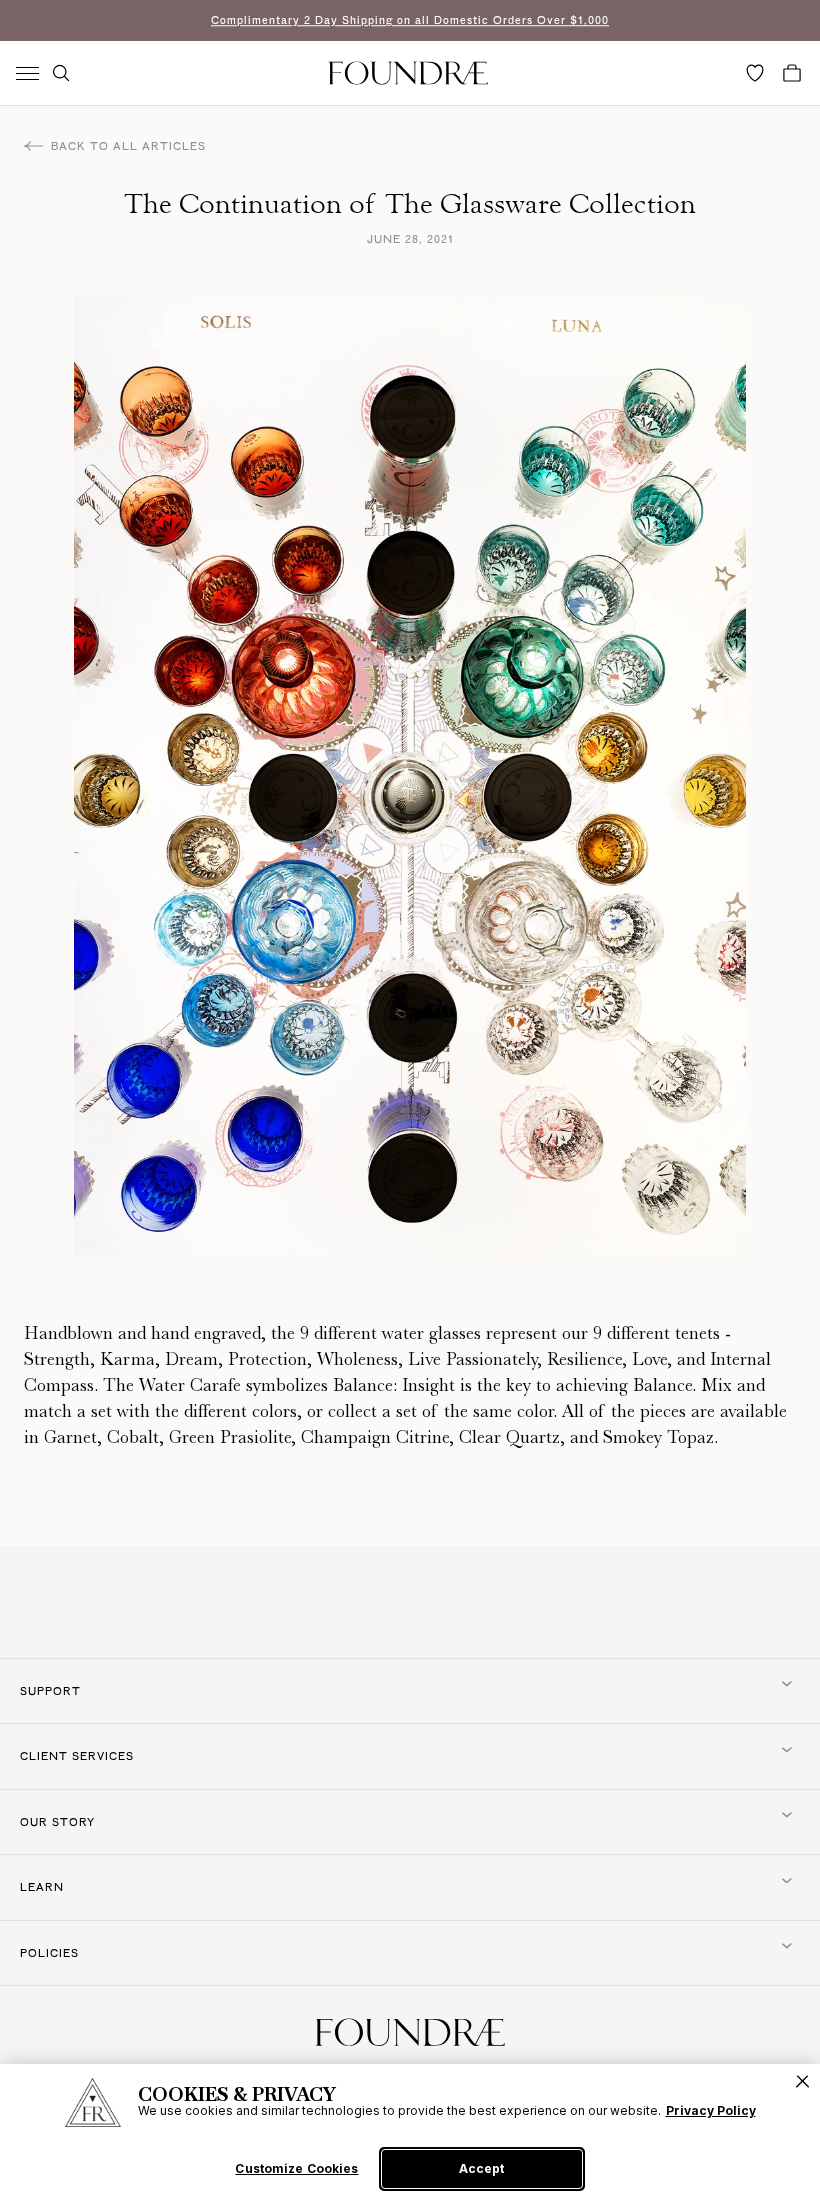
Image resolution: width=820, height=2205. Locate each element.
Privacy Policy (711, 2110)
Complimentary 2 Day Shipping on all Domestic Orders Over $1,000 (410, 20)
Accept (481, 2168)
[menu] (27, 73)
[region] (410, 2134)
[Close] (802, 2081)
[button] (61, 73)
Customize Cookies (296, 2169)
